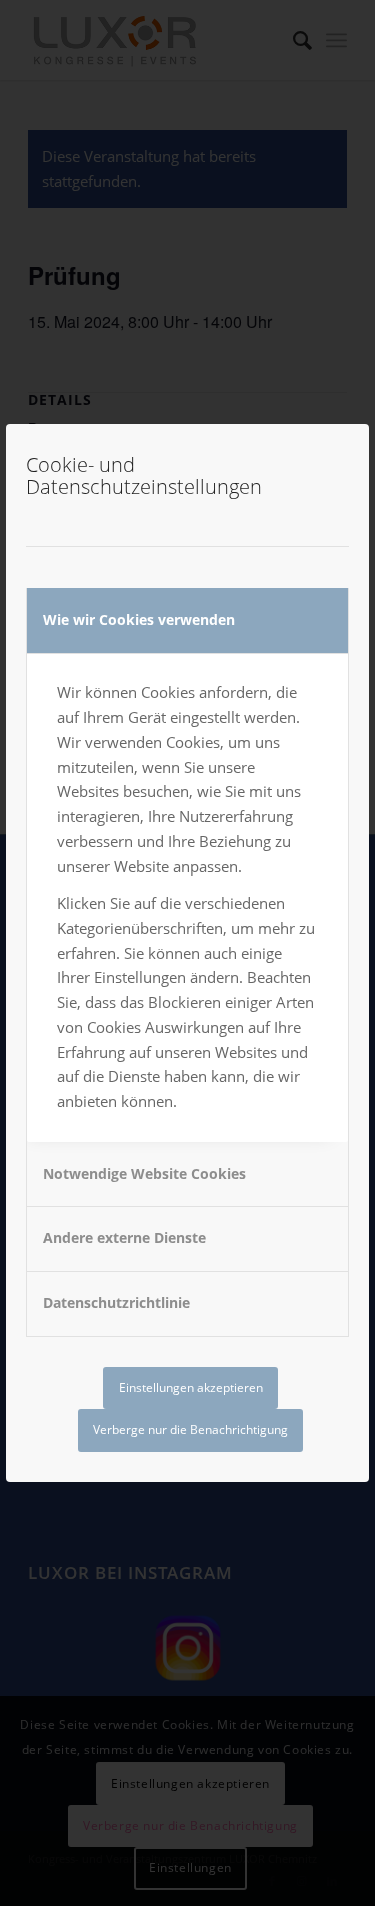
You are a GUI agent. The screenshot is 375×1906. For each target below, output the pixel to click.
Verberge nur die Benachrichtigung (190, 1429)
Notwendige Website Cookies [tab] (144, 1173)
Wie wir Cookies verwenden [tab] (139, 619)
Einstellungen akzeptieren (191, 1387)
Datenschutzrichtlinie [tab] (116, 1302)
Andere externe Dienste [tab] (124, 1237)
